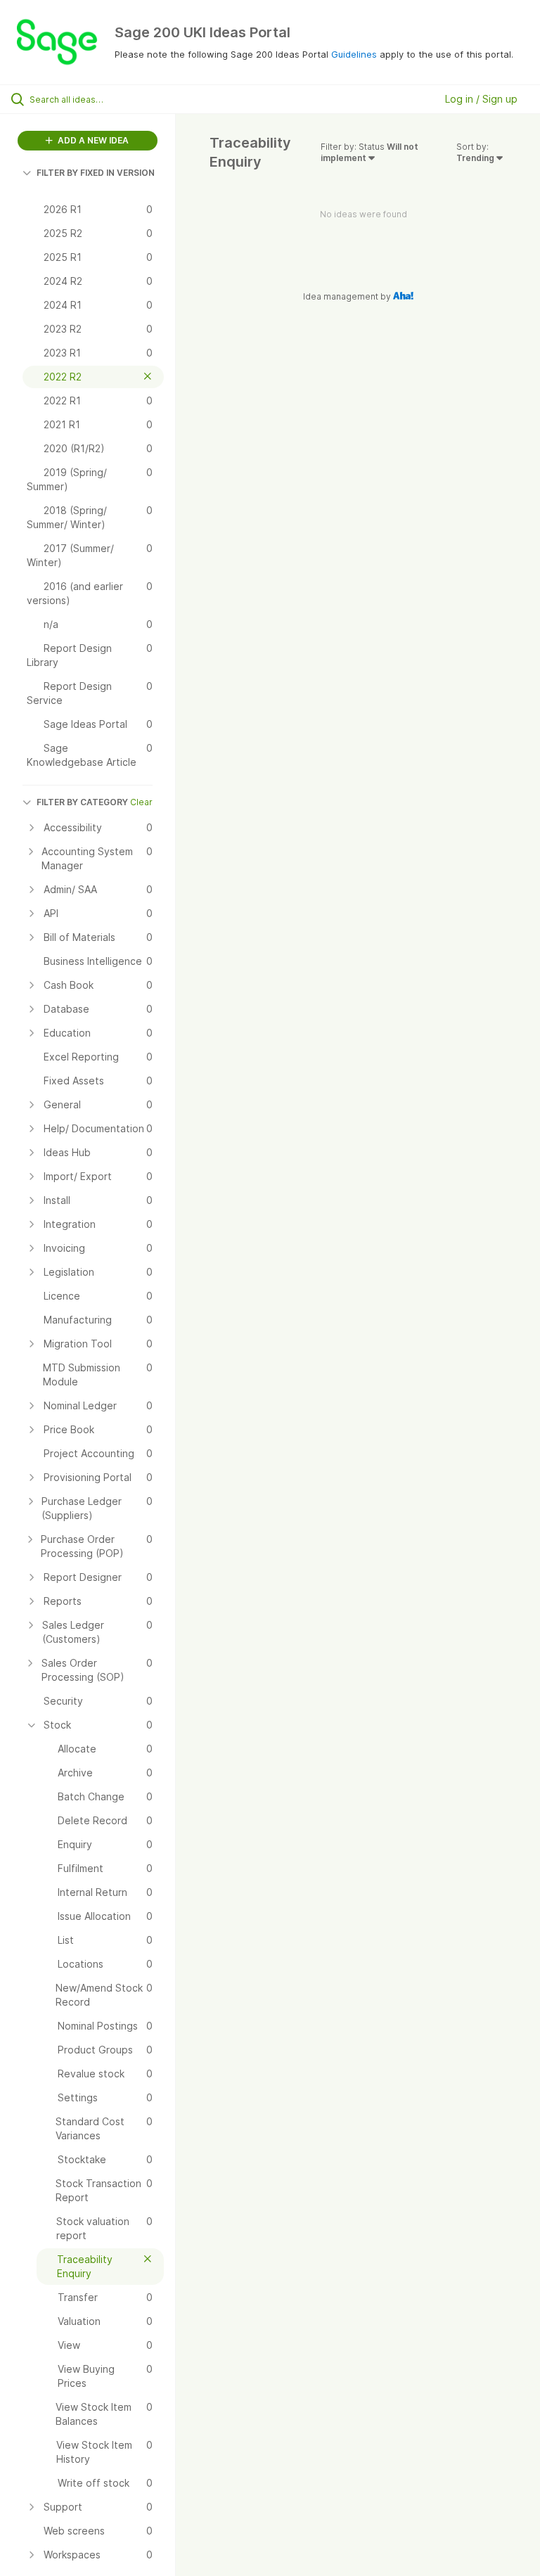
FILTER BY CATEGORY (82, 802)
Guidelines (354, 54)
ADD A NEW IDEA (92, 140)
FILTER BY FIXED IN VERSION (96, 173)
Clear (141, 802)
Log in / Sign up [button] (481, 99)
